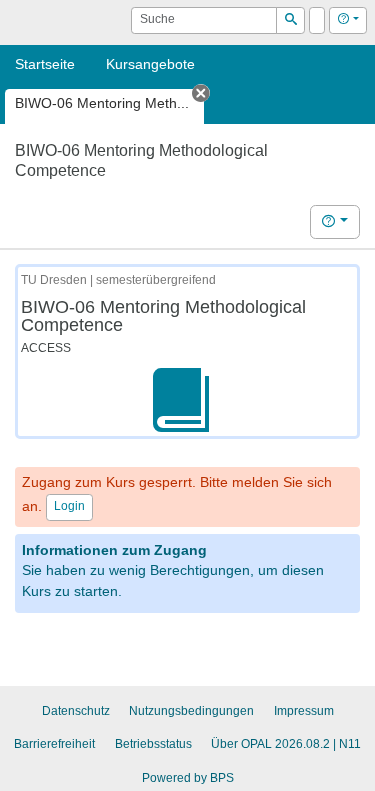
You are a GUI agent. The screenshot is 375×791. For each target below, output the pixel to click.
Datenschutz (76, 711)
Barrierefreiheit (54, 744)
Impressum (304, 711)
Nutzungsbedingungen (191, 711)
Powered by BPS (188, 778)
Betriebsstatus (153, 744)
